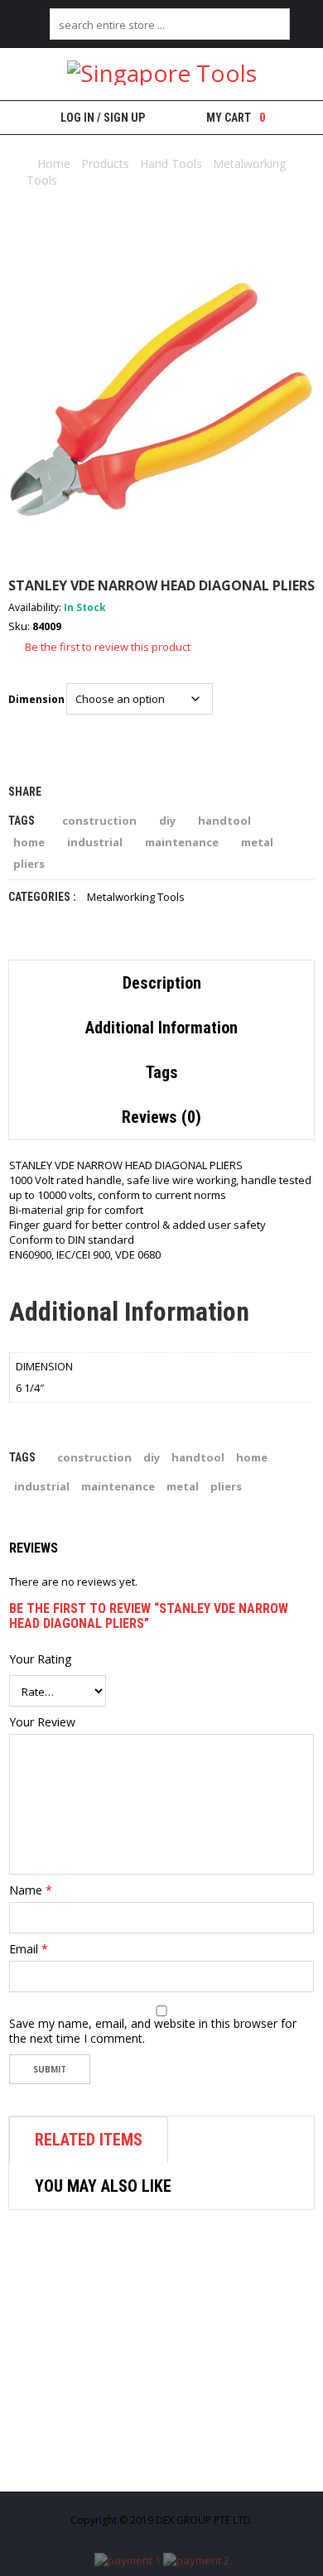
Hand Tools (171, 164)
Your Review (42, 1722)
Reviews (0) (161, 1117)
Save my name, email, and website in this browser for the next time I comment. (153, 2031)
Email (29, 1949)
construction (99, 821)
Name (31, 1890)
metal (257, 842)
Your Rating (40, 1659)
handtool (224, 821)
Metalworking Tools (136, 897)
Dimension (36, 699)
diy (167, 821)
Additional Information (161, 1028)
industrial (95, 842)
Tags (162, 1072)
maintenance (182, 842)
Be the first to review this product (108, 647)
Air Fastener (83, 2464)
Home (54, 164)
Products (105, 164)
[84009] (161, 399)
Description (162, 983)
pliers (29, 864)
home (29, 842)
